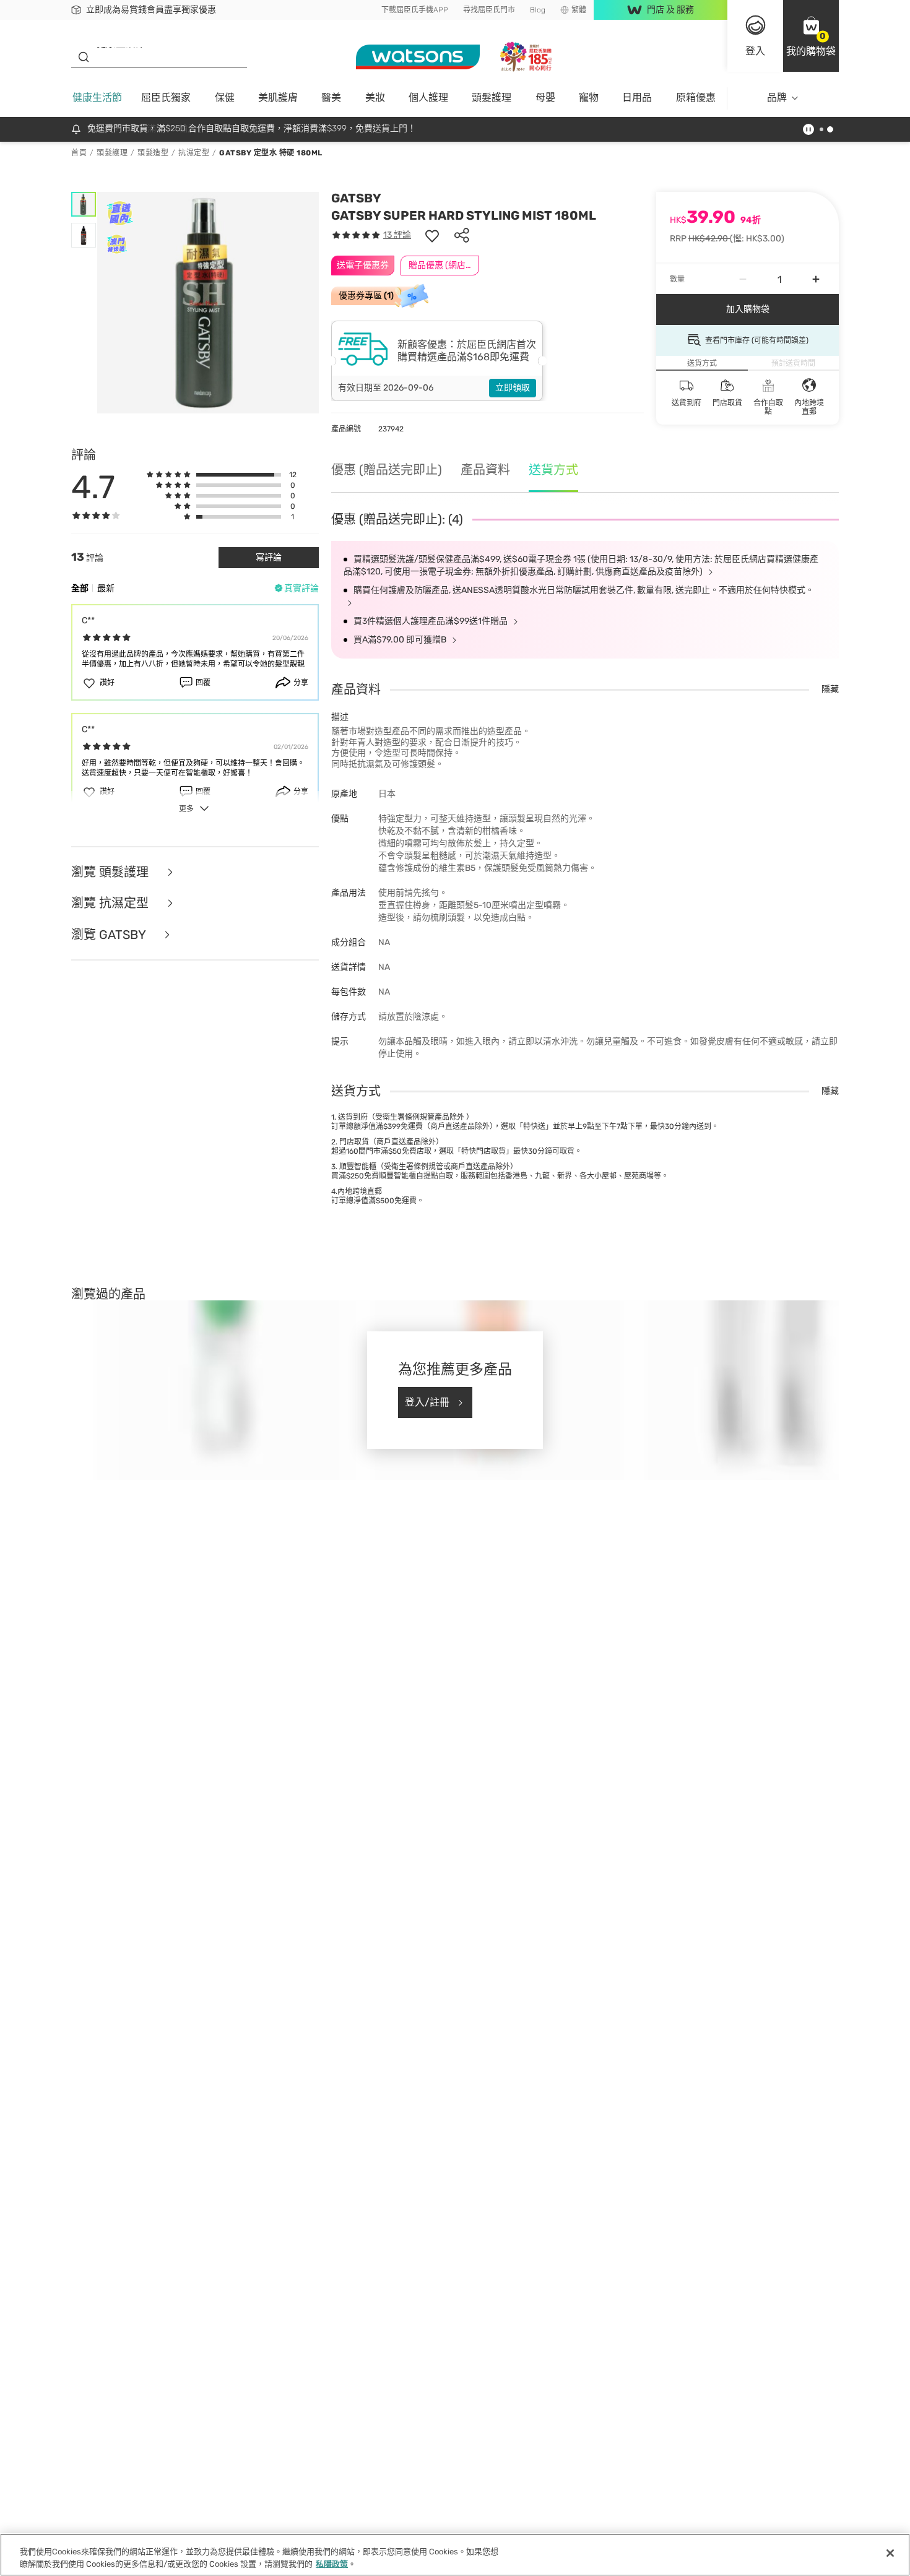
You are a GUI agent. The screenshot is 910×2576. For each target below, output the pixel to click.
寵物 (589, 97)
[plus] (816, 279)
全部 (80, 588)
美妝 (375, 97)
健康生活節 (97, 97)
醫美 (331, 97)
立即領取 (513, 388)
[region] (455, 2555)
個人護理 (428, 97)
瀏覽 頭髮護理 (111, 872)
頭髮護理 (492, 97)
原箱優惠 (696, 97)
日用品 (637, 97)
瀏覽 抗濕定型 (111, 903)
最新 (106, 588)
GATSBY (356, 198)
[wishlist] (432, 235)
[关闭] (890, 2553)
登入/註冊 (427, 1402)
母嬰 (545, 97)
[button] (811, 36)
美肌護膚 (278, 97)
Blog (538, 10)
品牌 (777, 97)
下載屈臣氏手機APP (415, 10)
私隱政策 (332, 2563)
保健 (225, 97)
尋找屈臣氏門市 (489, 10)
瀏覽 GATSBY (110, 935)
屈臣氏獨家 (166, 97)
